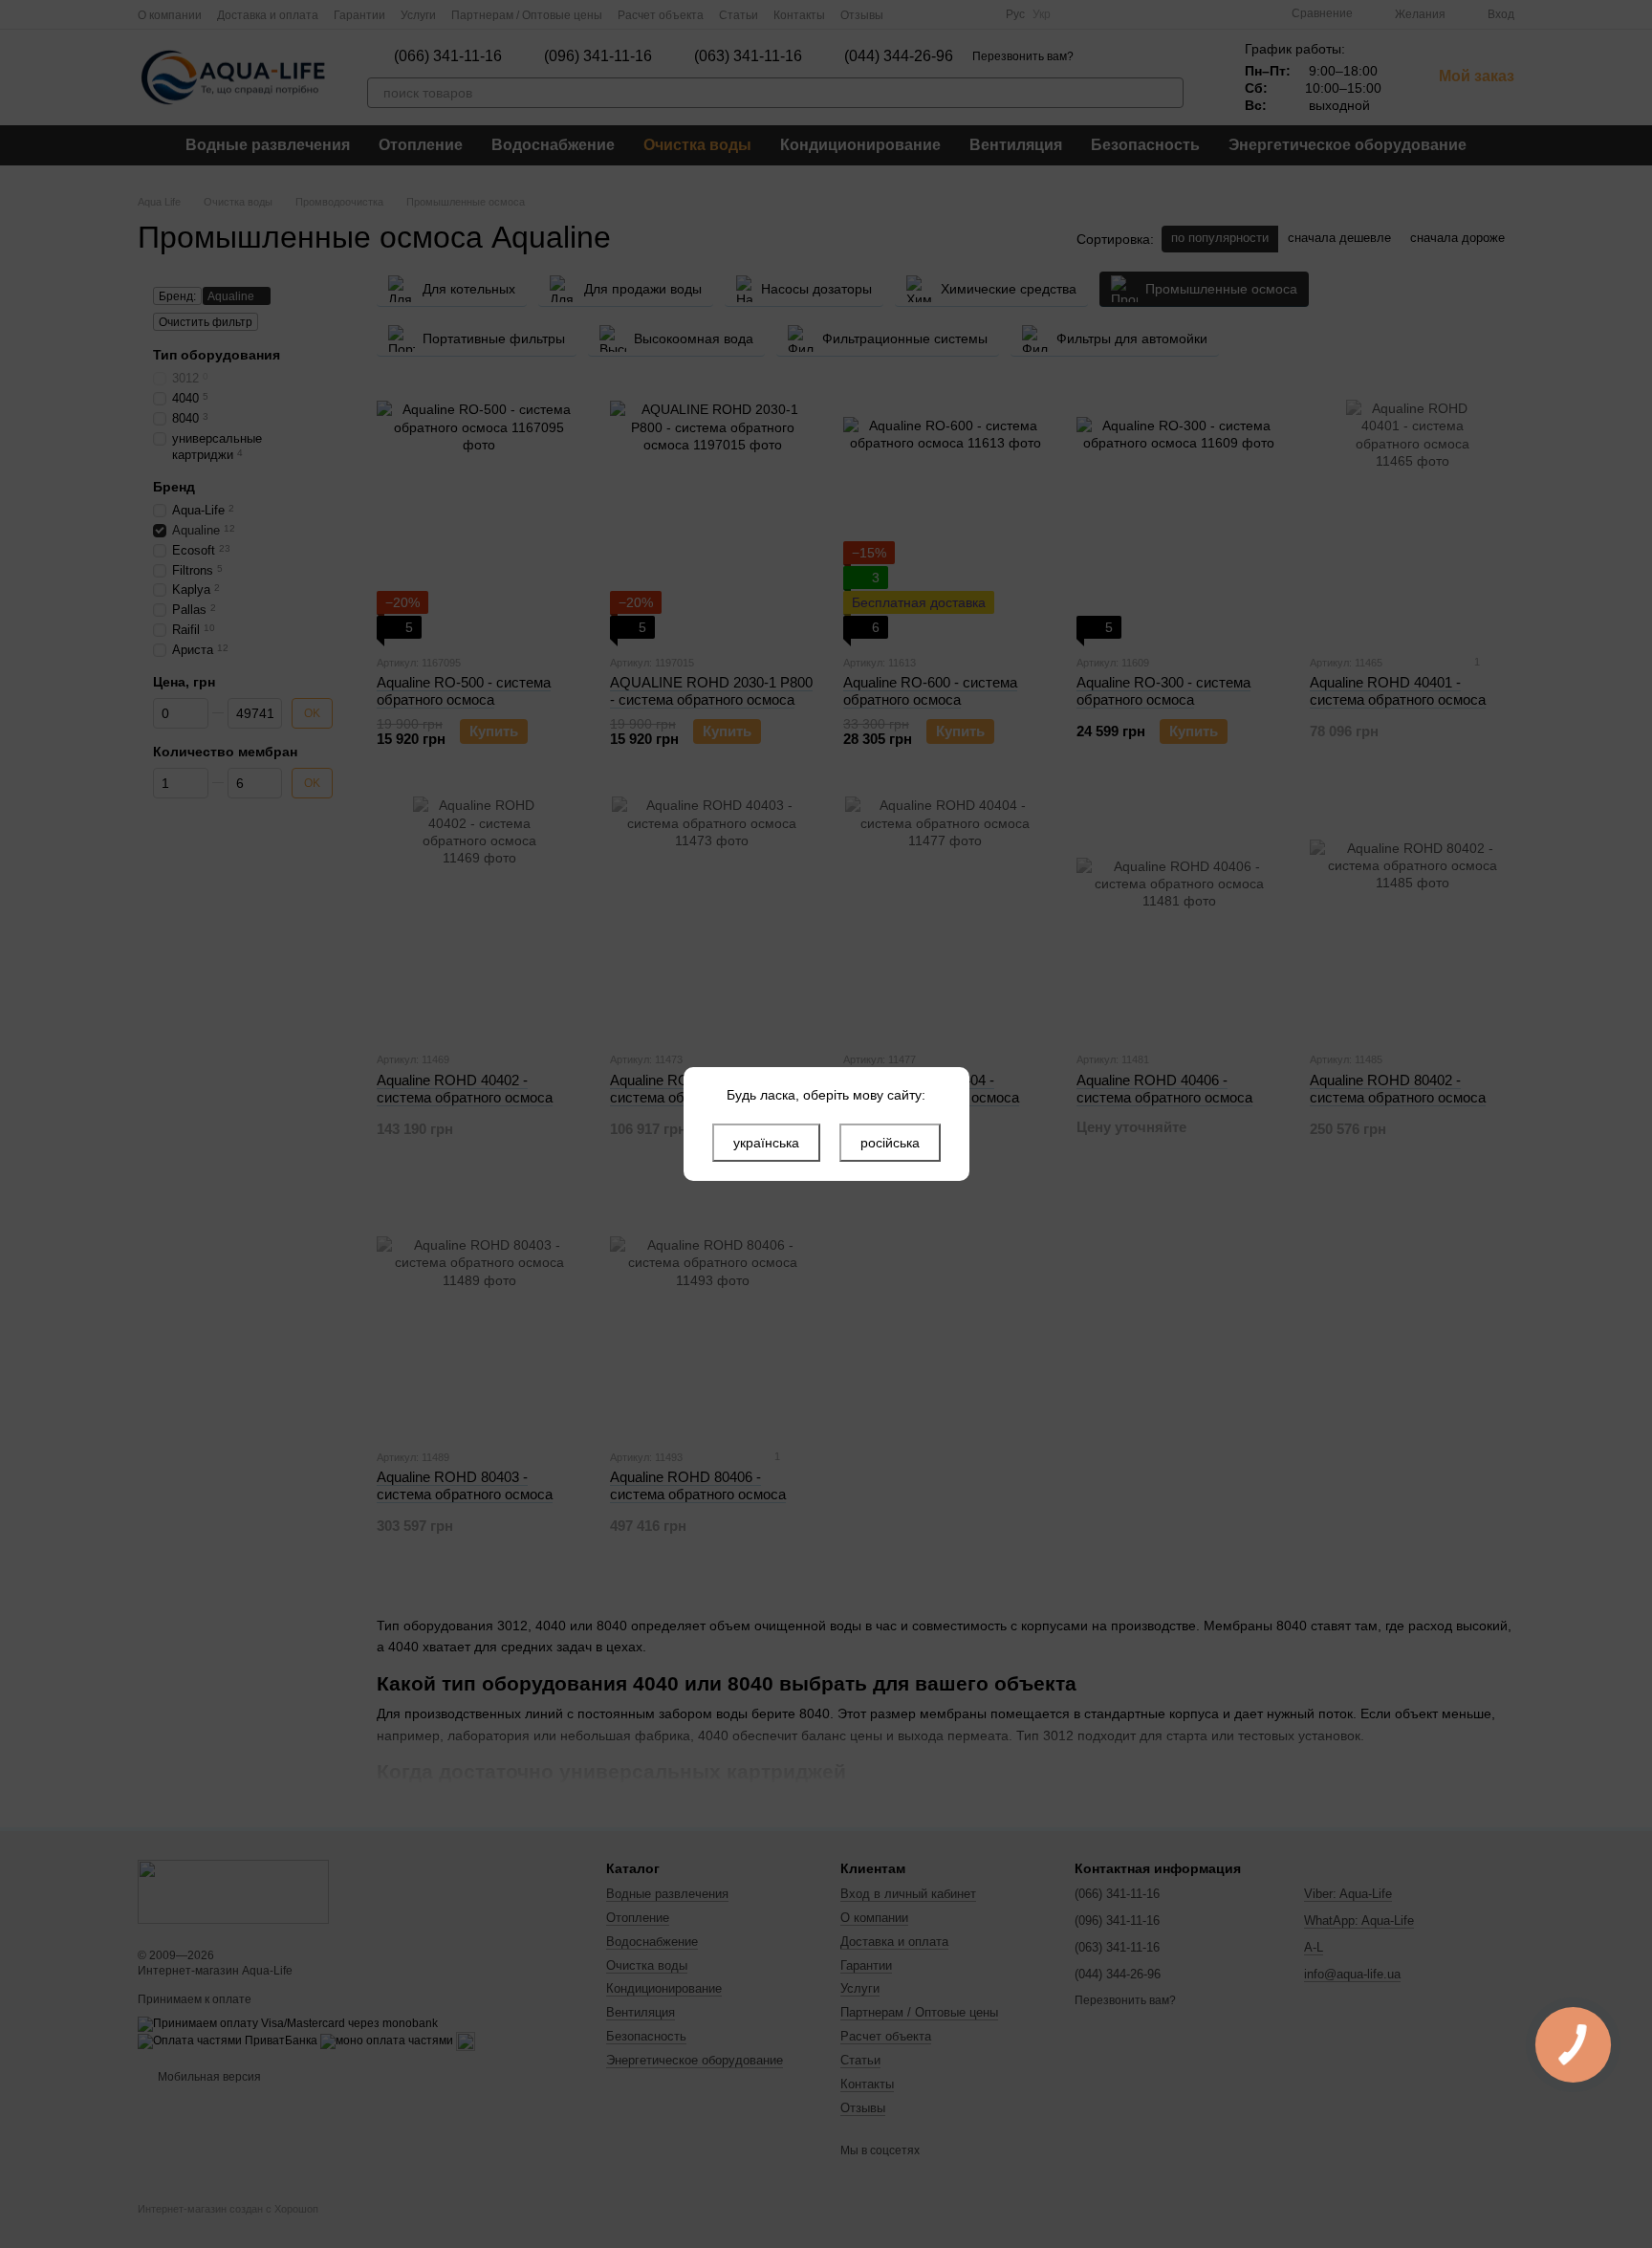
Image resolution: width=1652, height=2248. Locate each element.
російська (890, 1143)
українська (766, 1143)
